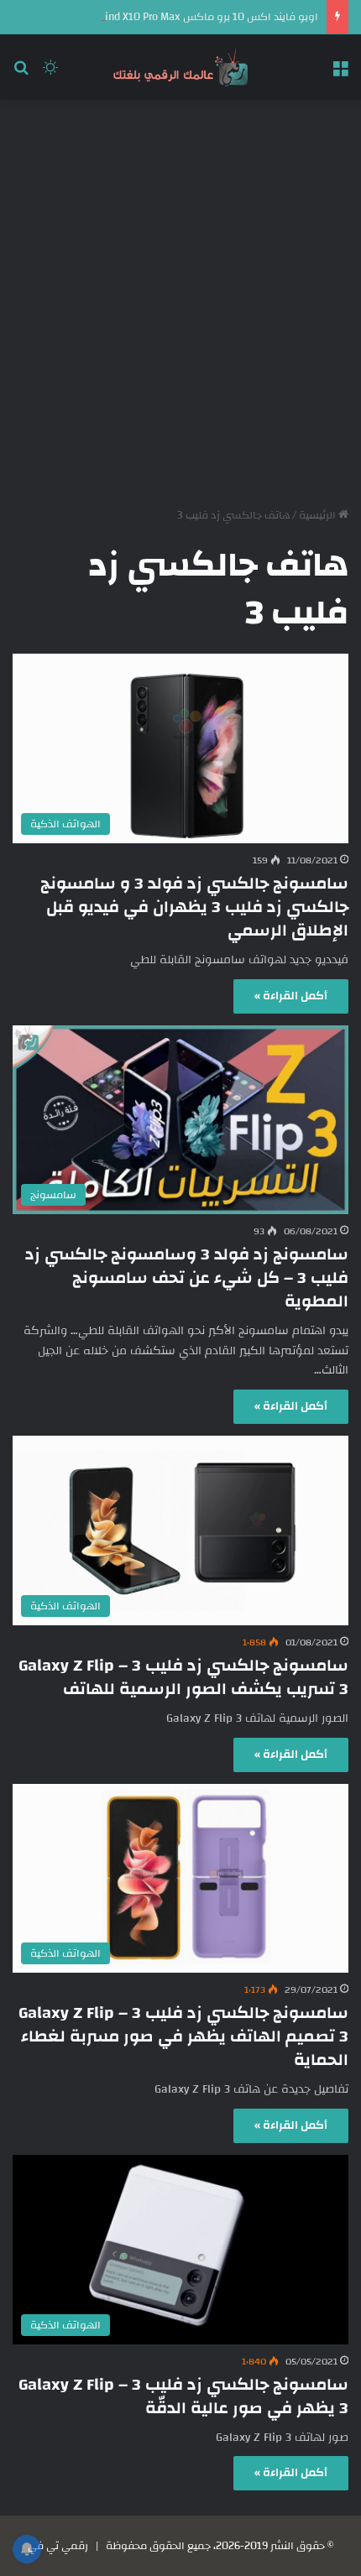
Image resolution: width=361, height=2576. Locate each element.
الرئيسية (319, 515)
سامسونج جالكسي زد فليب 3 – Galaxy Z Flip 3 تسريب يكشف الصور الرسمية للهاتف (183, 1677)
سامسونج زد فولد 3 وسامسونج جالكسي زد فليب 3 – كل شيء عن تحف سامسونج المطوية (187, 1278)
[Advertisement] (180, 297)
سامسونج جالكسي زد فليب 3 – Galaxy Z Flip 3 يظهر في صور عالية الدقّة (183, 2396)
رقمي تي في (58, 2546)
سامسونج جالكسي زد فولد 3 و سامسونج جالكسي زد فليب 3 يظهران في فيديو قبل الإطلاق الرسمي (194, 907)
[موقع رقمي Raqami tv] (180, 67)
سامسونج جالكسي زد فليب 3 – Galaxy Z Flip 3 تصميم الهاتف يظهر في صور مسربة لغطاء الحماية (183, 2036)
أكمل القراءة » (291, 996)
